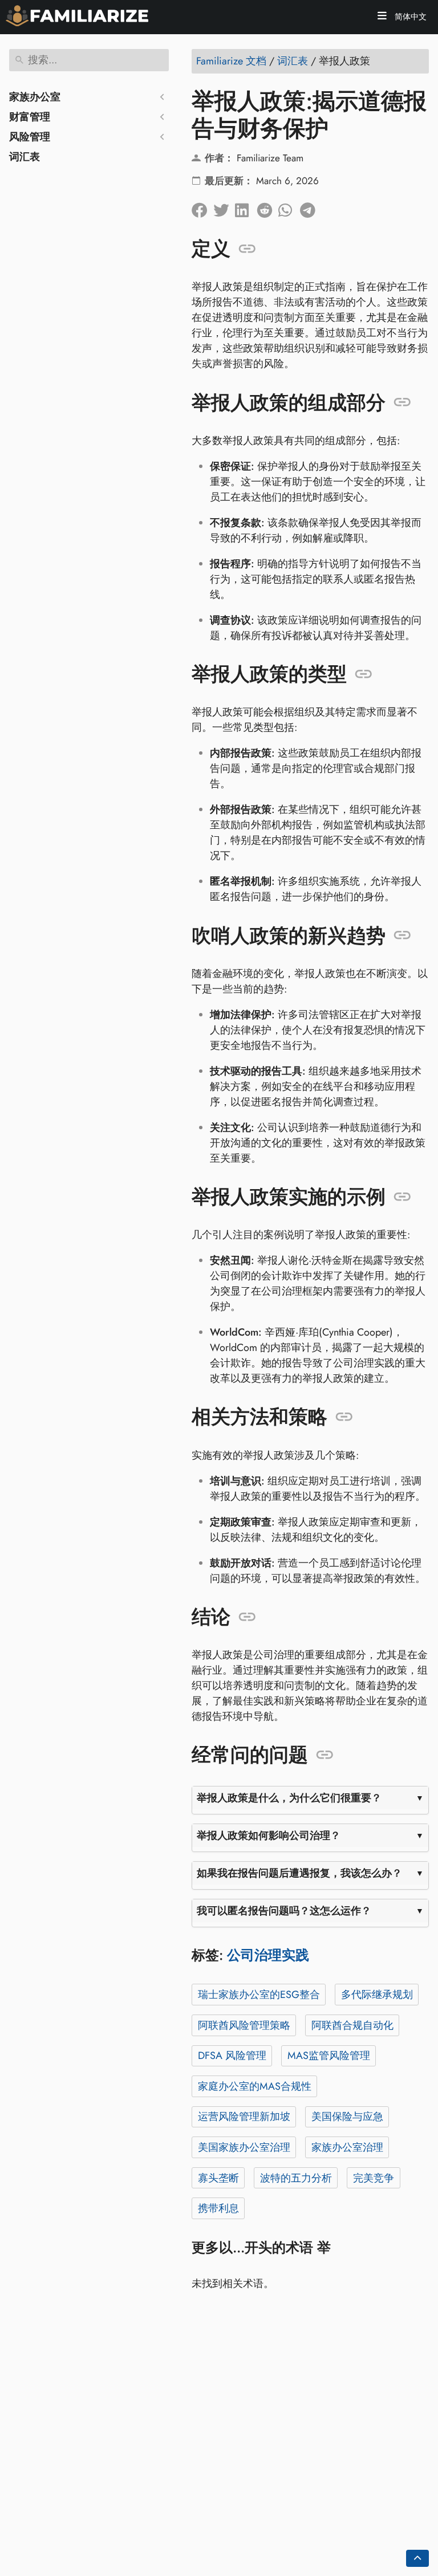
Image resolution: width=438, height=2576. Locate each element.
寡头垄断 (218, 2178)
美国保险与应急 (347, 2117)
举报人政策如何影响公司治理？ (269, 1836)
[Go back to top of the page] (417, 2558)
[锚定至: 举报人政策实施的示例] (402, 1197)
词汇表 (25, 157)
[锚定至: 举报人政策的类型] (364, 674)
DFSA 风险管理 (232, 2056)
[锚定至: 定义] (247, 249)
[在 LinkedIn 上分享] (246, 207)
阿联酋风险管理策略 (244, 2025)
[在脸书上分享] (202, 207)
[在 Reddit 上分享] (267, 207)
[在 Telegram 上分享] (311, 207)
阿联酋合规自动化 (352, 2025)
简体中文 (409, 17)
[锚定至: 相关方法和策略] (344, 1417)
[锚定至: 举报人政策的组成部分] (402, 402)
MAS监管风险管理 (329, 2056)
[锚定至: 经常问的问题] (325, 1755)
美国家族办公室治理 (244, 2147)
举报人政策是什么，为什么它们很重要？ (289, 1798)
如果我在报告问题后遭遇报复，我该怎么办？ (299, 1873)
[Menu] (382, 17)
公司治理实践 (268, 1955)
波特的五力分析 (296, 2178)
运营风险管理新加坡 (244, 2117)
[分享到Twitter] (224, 207)
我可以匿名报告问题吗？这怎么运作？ (284, 1911)
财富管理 (30, 117)
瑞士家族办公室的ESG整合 (259, 1995)
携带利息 (218, 2208)
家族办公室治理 (347, 2147)
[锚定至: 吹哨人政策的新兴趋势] (402, 935)
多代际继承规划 (377, 1995)
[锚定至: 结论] (247, 1617)
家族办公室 (35, 97)
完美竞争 (374, 2178)
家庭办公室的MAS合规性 (255, 2086)
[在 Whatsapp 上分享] (289, 207)
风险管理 (30, 137)
